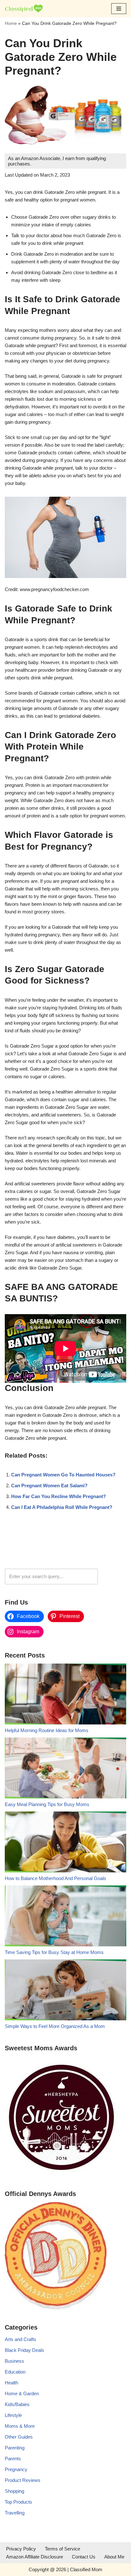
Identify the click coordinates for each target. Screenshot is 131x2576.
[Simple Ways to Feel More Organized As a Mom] (65, 1991)
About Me (114, 2557)
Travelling (15, 2513)
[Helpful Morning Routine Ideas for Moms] (65, 1695)
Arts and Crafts (21, 2339)
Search (114, 1576)
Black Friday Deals (24, 2350)
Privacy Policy (21, 2549)
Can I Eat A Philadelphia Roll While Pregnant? (62, 1507)
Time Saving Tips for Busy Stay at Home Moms (54, 1952)
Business (14, 2361)
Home (11, 23)
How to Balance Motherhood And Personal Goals (55, 1878)
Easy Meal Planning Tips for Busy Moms (47, 1804)
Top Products (18, 2502)
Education (15, 2372)
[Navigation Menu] (119, 9)
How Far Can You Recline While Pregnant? (59, 1496)
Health (11, 2383)
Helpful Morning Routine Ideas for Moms (47, 1730)
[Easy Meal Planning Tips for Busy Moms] (65, 1769)
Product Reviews (23, 2480)
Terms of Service (62, 2549)
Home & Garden (22, 2393)
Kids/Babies (17, 2404)
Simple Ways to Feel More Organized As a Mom (55, 2026)
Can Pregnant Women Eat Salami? (49, 1486)
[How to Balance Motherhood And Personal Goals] (65, 1843)
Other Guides (19, 2437)
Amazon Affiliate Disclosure (34, 2557)
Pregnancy (16, 2469)
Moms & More (20, 2426)
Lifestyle (13, 2415)
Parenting (15, 2448)
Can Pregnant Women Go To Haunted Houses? (63, 1475)
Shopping (14, 2491)
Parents (13, 2459)
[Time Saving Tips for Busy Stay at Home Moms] (65, 1917)
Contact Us (84, 2557)
